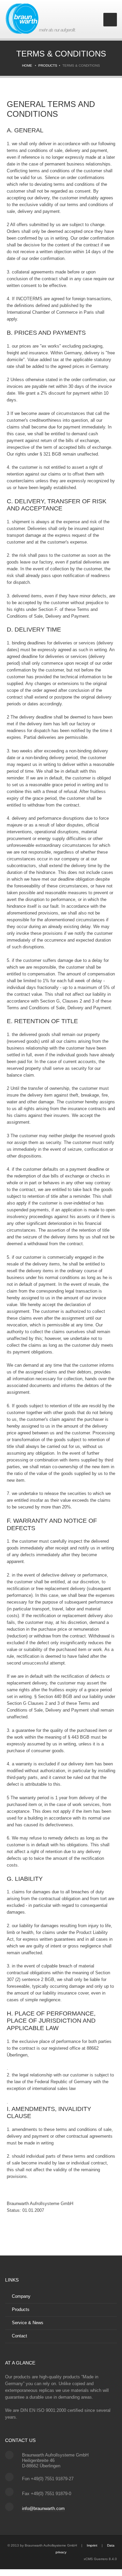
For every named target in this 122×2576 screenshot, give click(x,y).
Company (21, 2296)
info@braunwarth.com (43, 2508)
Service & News (28, 2323)
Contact (19, 2336)
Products (48, 65)
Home (27, 65)
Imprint (92, 2545)
